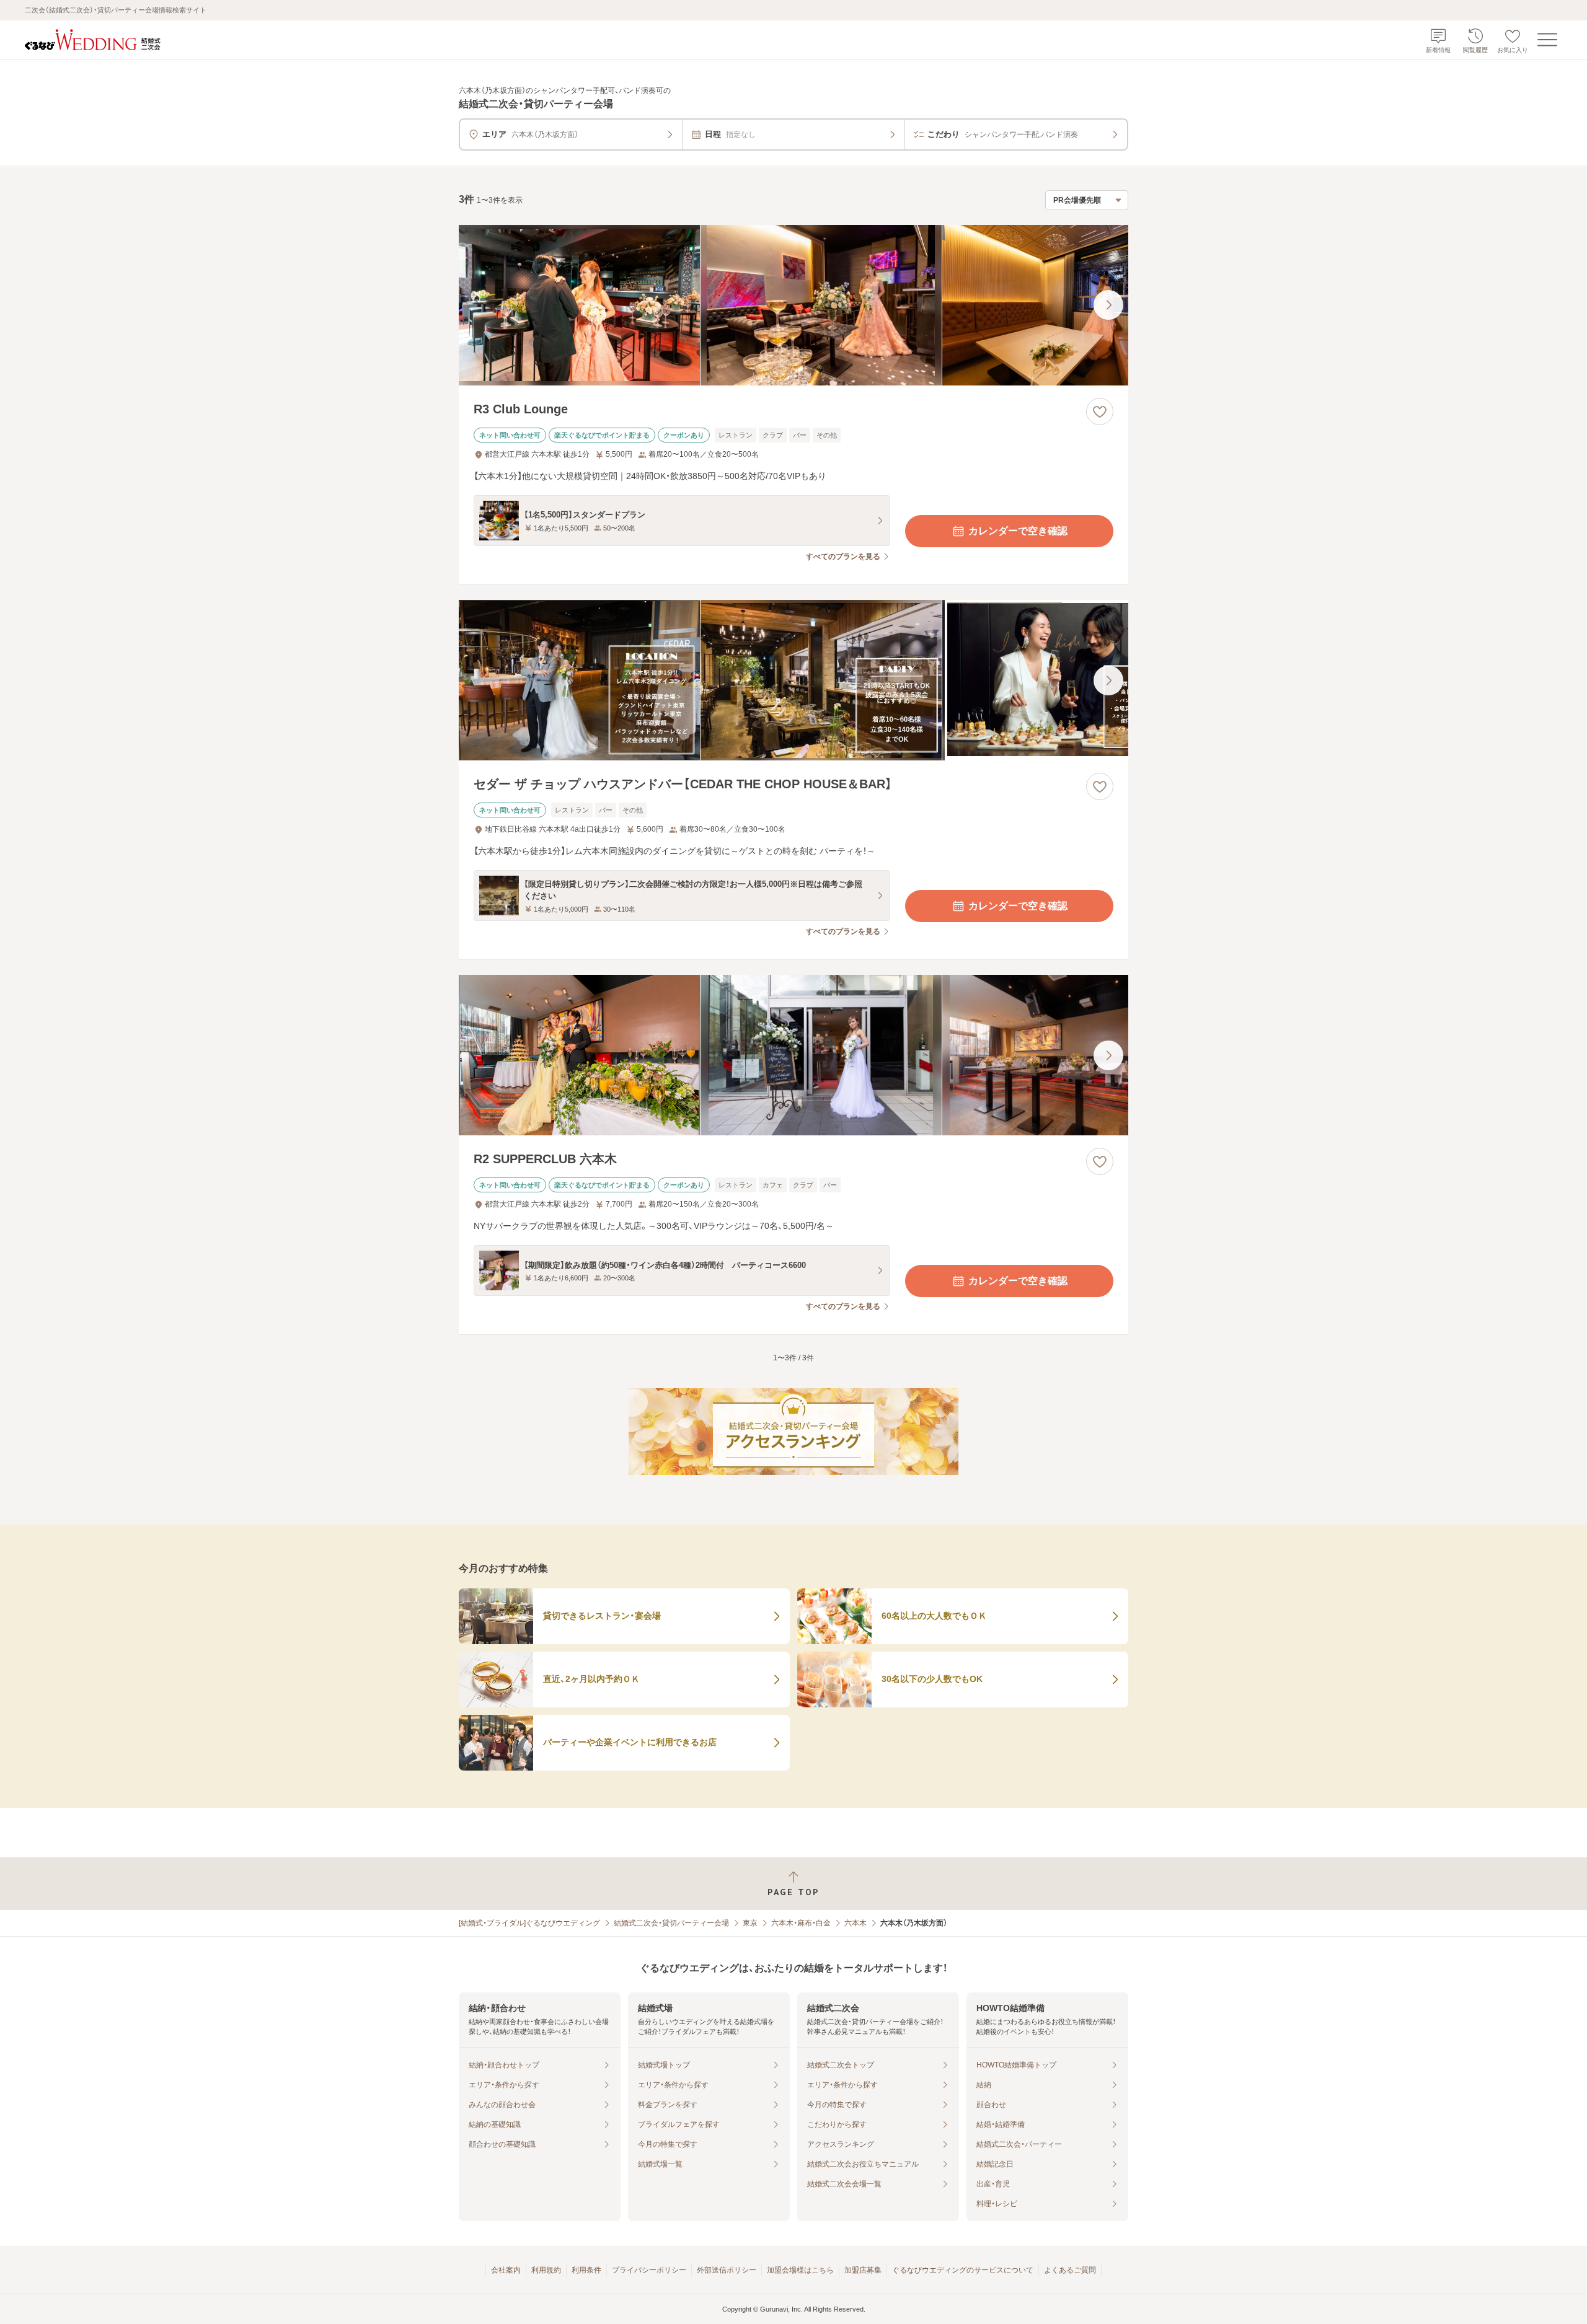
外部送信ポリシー (727, 2270)
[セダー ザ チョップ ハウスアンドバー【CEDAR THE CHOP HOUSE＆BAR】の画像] (793, 680)
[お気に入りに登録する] (1100, 412)
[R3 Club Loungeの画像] (793, 305)
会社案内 (506, 2270)
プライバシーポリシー (649, 2270)
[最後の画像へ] (1108, 305)
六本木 (855, 1923)
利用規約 (546, 2270)
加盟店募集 (863, 2270)
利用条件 (586, 2270)
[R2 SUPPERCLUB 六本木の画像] (793, 1055)
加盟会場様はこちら (800, 2270)
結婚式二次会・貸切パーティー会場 (671, 1923)
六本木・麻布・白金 (801, 1923)
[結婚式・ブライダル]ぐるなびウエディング (529, 1923)
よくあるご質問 (1070, 2270)
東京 (750, 1923)
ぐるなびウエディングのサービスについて (963, 2270)
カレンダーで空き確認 (1018, 531)
